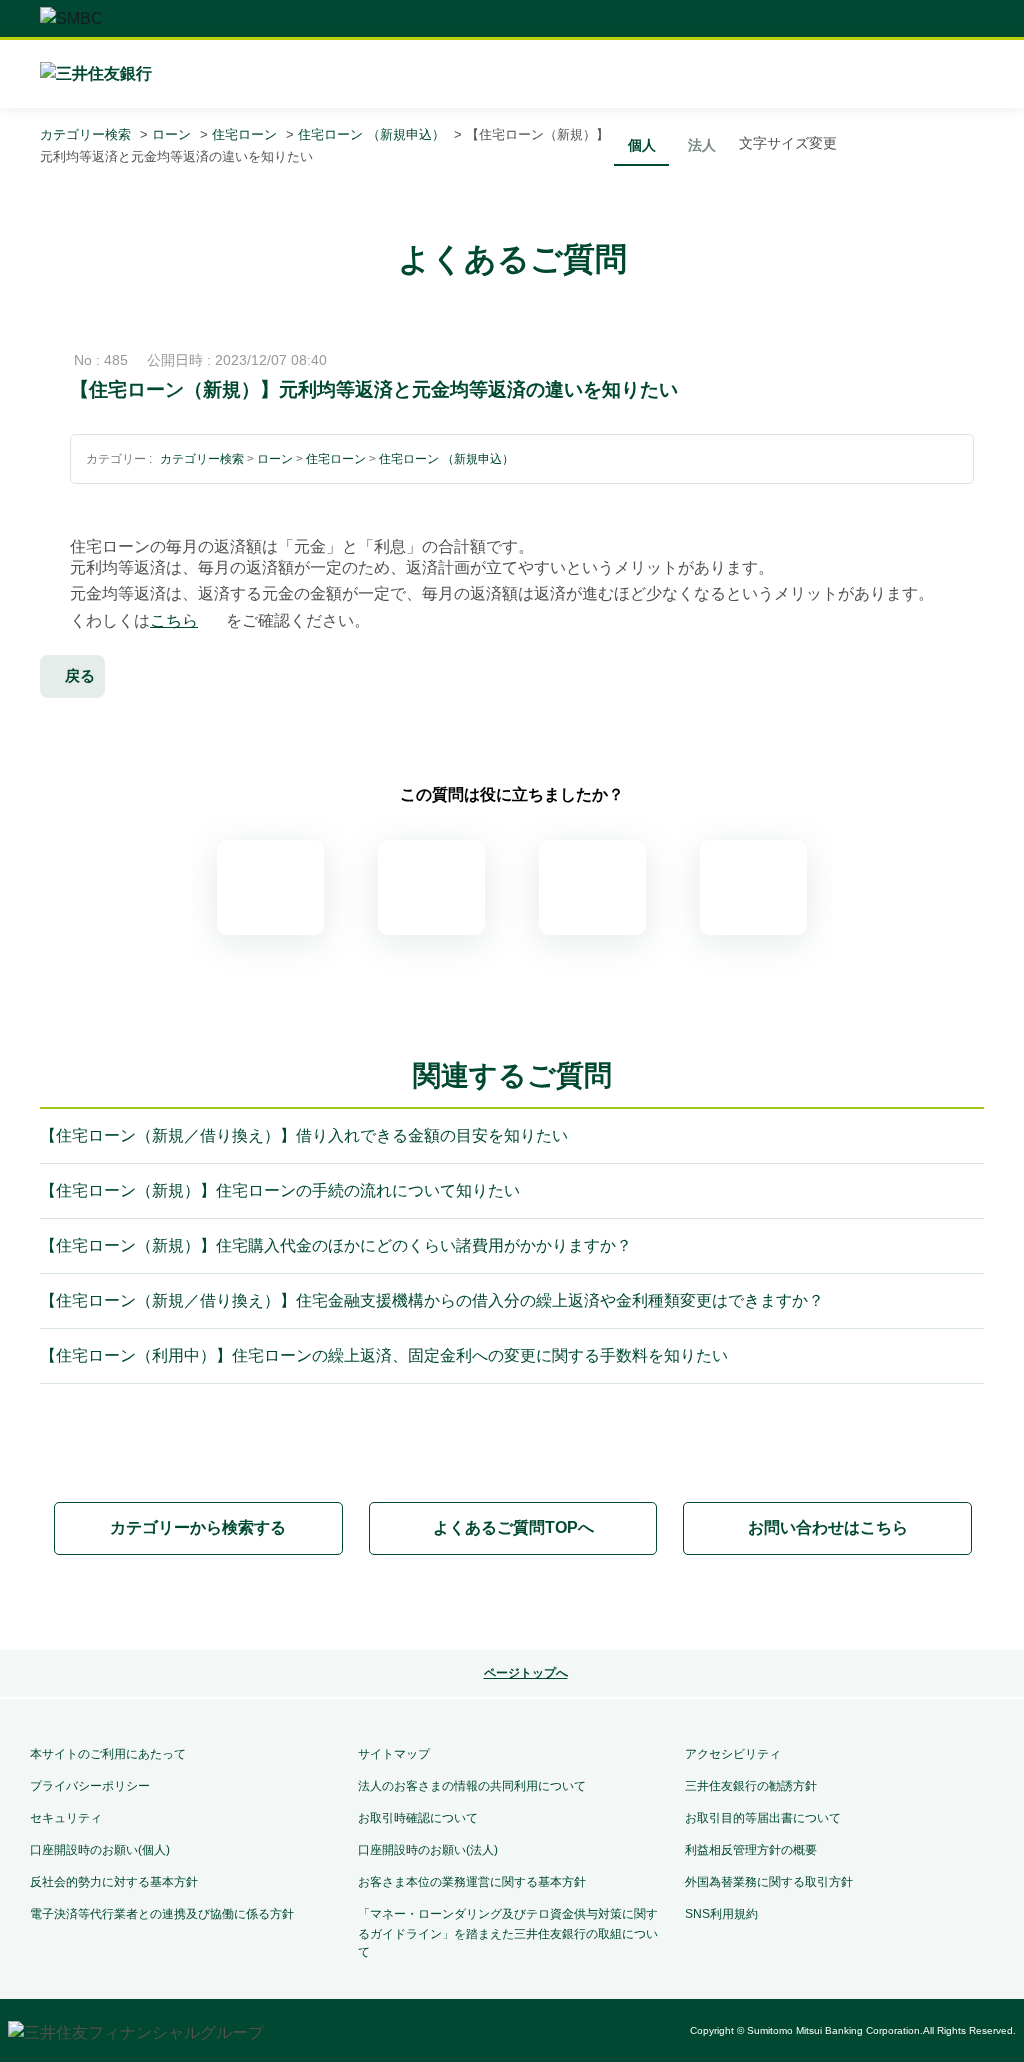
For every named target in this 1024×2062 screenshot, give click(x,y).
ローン (171, 134)
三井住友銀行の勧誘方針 (751, 1786)
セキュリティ (66, 1818)
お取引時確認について (418, 1818)
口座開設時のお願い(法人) (428, 1850)
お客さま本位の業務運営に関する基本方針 (472, 1882)
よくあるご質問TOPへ (513, 1527)
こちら (174, 620)
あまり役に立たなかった (592, 887)
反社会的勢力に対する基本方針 (114, 1882)
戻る (80, 675)
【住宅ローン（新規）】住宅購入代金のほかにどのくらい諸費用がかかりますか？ (336, 1245)
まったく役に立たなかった (753, 887)
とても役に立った (270, 887)
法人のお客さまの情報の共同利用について (472, 1786)
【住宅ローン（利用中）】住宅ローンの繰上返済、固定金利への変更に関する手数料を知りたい (384, 1355)
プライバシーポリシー (90, 1786)
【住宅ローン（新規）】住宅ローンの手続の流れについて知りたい (280, 1190)
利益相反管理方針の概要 (751, 1850)
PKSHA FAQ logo (512, 1604)
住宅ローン (244, 134)
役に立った (431, 887)
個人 (642, 145)
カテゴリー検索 (85, 134)
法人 (702, 145)
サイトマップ (394, 1754)
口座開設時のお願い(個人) (100, 1850)
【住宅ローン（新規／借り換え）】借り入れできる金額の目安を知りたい (304, 1135)
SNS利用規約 (721, 1914)
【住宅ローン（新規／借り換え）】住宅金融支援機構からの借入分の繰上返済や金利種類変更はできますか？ (432, 1300)
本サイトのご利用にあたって (108, 1754)
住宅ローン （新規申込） (371, 134)
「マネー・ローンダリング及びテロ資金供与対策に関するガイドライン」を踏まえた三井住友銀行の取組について (508, 1933)
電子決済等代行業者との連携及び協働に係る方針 (162, 1914)
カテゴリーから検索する (198, 1527)
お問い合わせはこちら (828, 1527)
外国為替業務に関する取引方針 (769, 1882)
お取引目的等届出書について (763, 1818)
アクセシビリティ (733, 1754)
